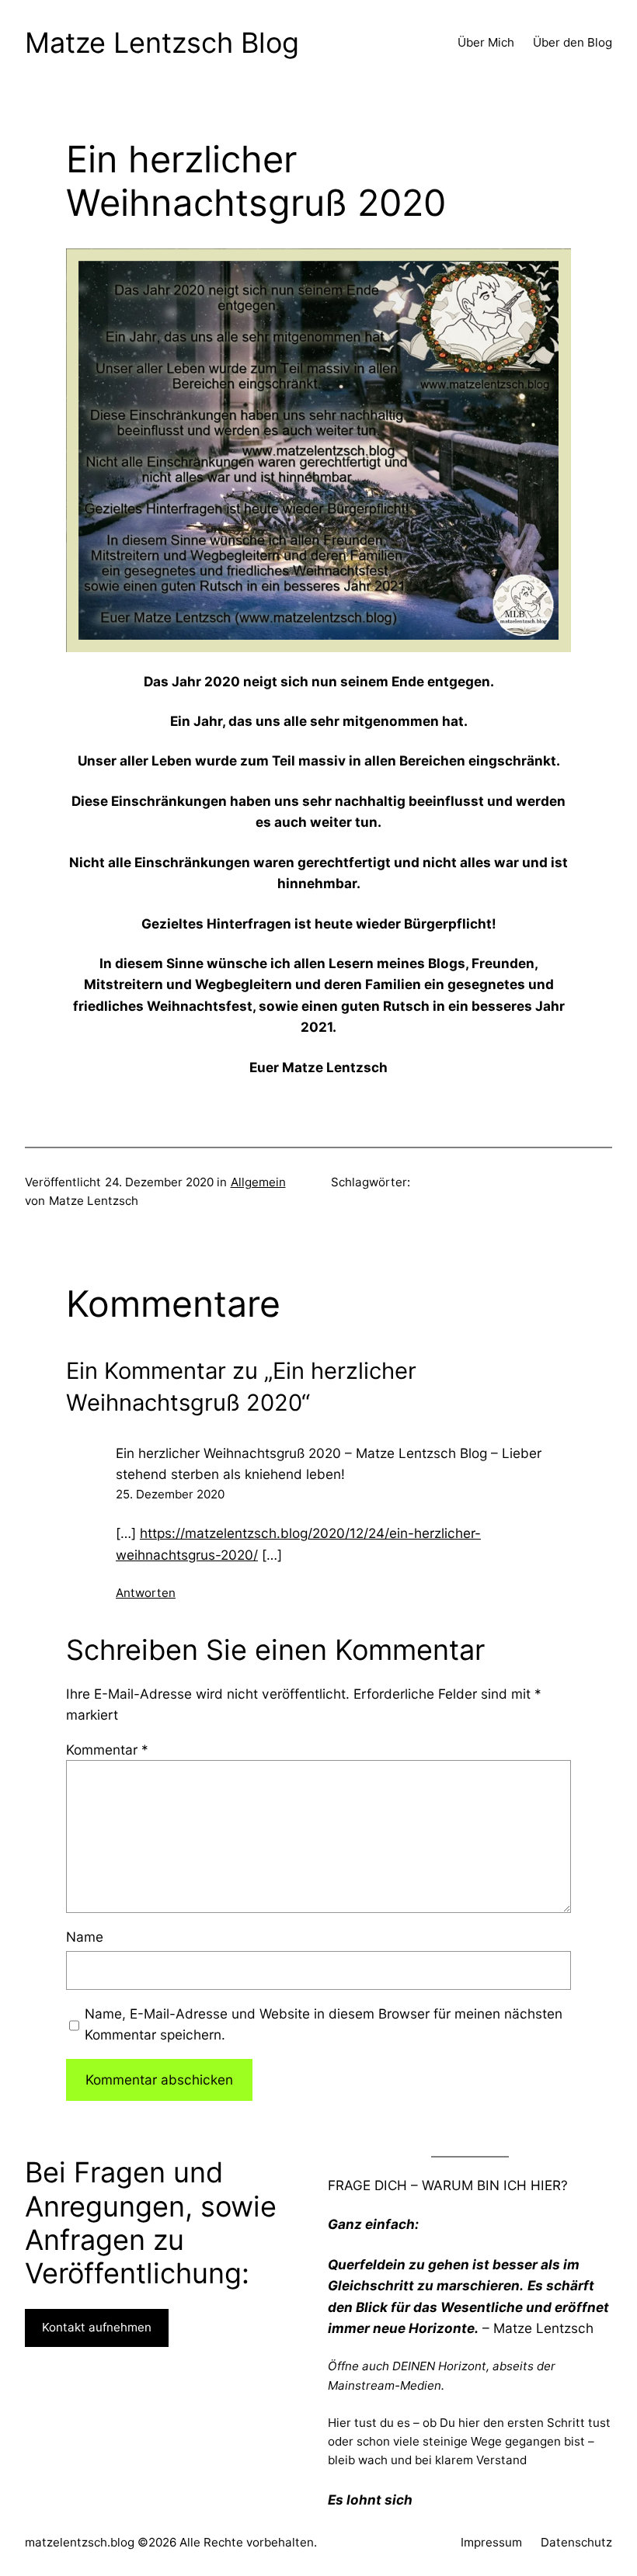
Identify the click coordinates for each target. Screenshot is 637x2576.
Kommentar (107, 1750)
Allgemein (258, 1182)
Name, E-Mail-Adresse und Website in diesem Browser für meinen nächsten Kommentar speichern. (324, 2024)
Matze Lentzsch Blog (162, 43)
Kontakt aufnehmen (97, 2327)
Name (85, 1937)
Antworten (146, 1593)
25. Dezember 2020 (170, 1494)
